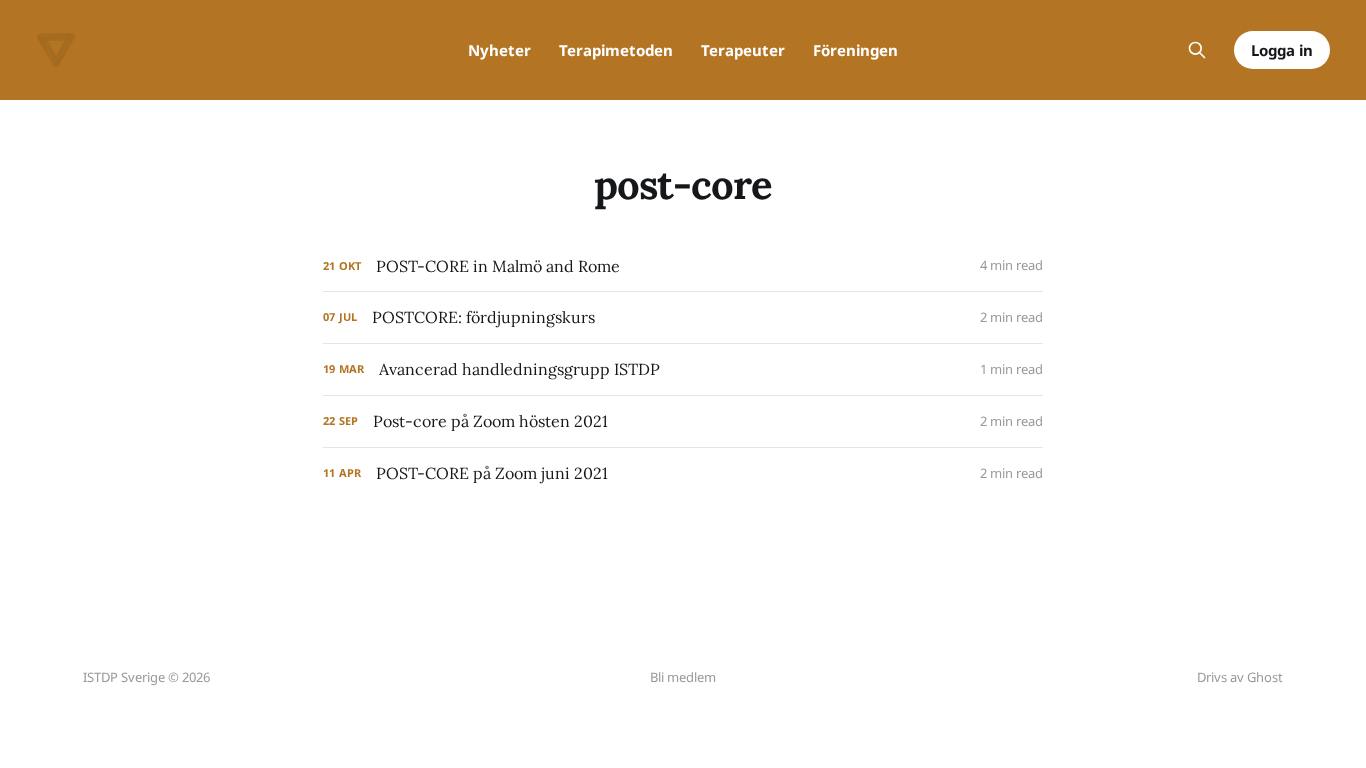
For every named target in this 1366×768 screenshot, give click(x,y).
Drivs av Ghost (1240, 677)
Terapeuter (743, 50)
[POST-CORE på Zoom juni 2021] (683, 473)
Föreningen (855, 50)
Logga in (1282, 50)
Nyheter (499, 50)
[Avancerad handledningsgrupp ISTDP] (683, 369)
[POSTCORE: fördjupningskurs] (683, 317)
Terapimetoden (616, 50)
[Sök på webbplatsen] (1197, 50)
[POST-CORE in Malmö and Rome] (683, 266)
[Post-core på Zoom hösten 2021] (683, 421)
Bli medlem (683, 677)
